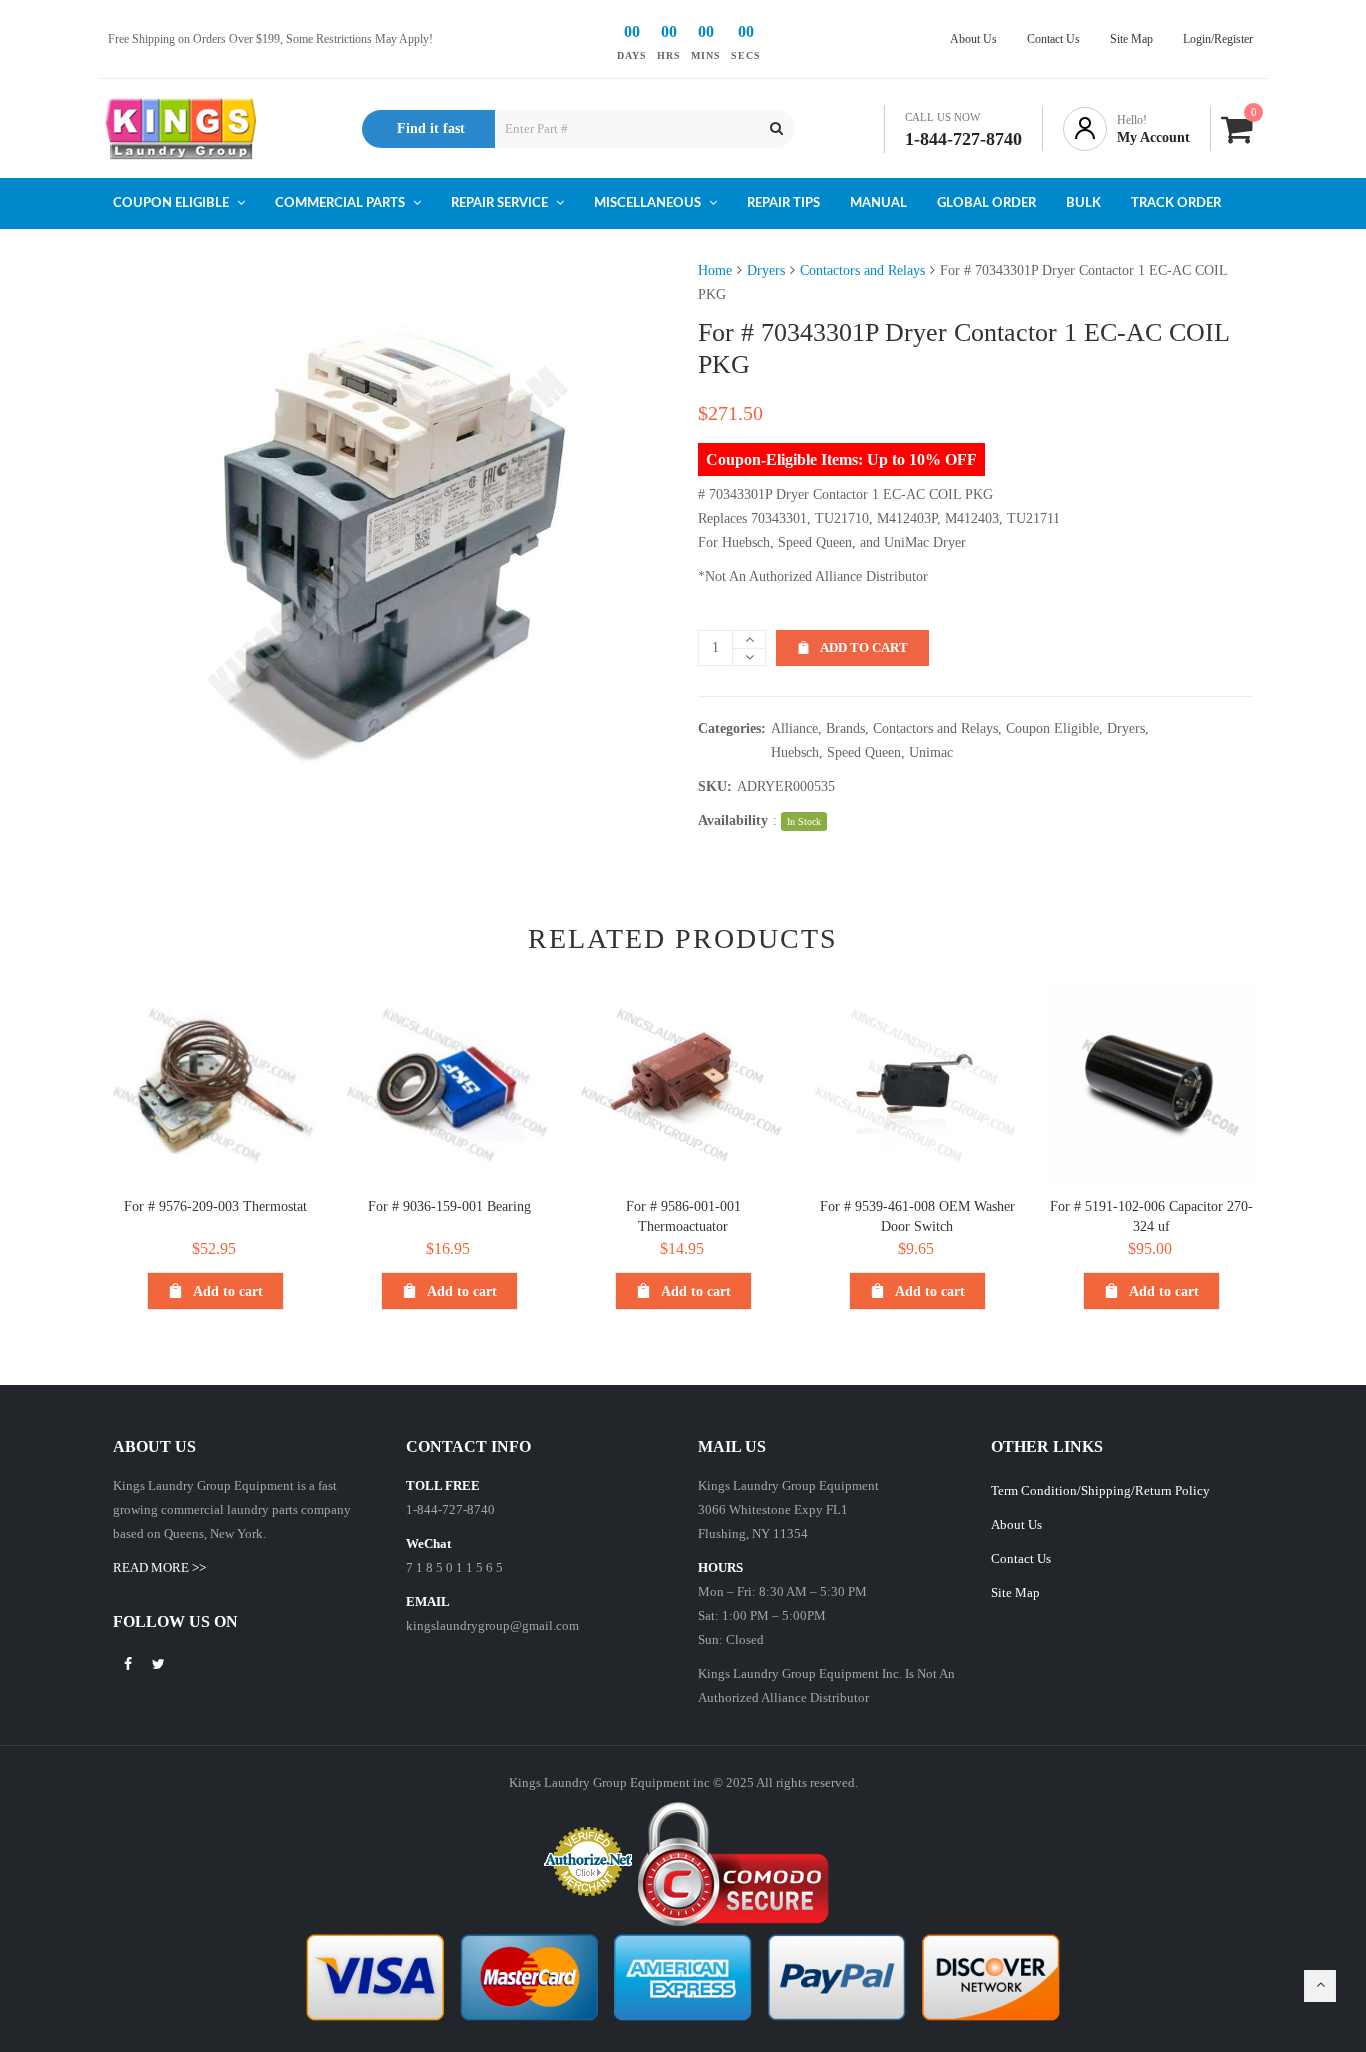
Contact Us (1021, 1558)
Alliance (794, 728)
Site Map (1015, 1592)
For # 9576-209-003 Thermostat (215, 1206)
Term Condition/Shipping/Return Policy (1100, 1490)
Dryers (766, 270)
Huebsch (795, 752)
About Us (1016, 1524)
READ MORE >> (159, 1567)
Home (715, 270)
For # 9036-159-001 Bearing (449, 1206)
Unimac (931, 752)
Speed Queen (864, 752)
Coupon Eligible (1052, 728)
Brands (845, 728)
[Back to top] (1320, 1986)
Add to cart (864, 647)
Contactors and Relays (862, 270)
